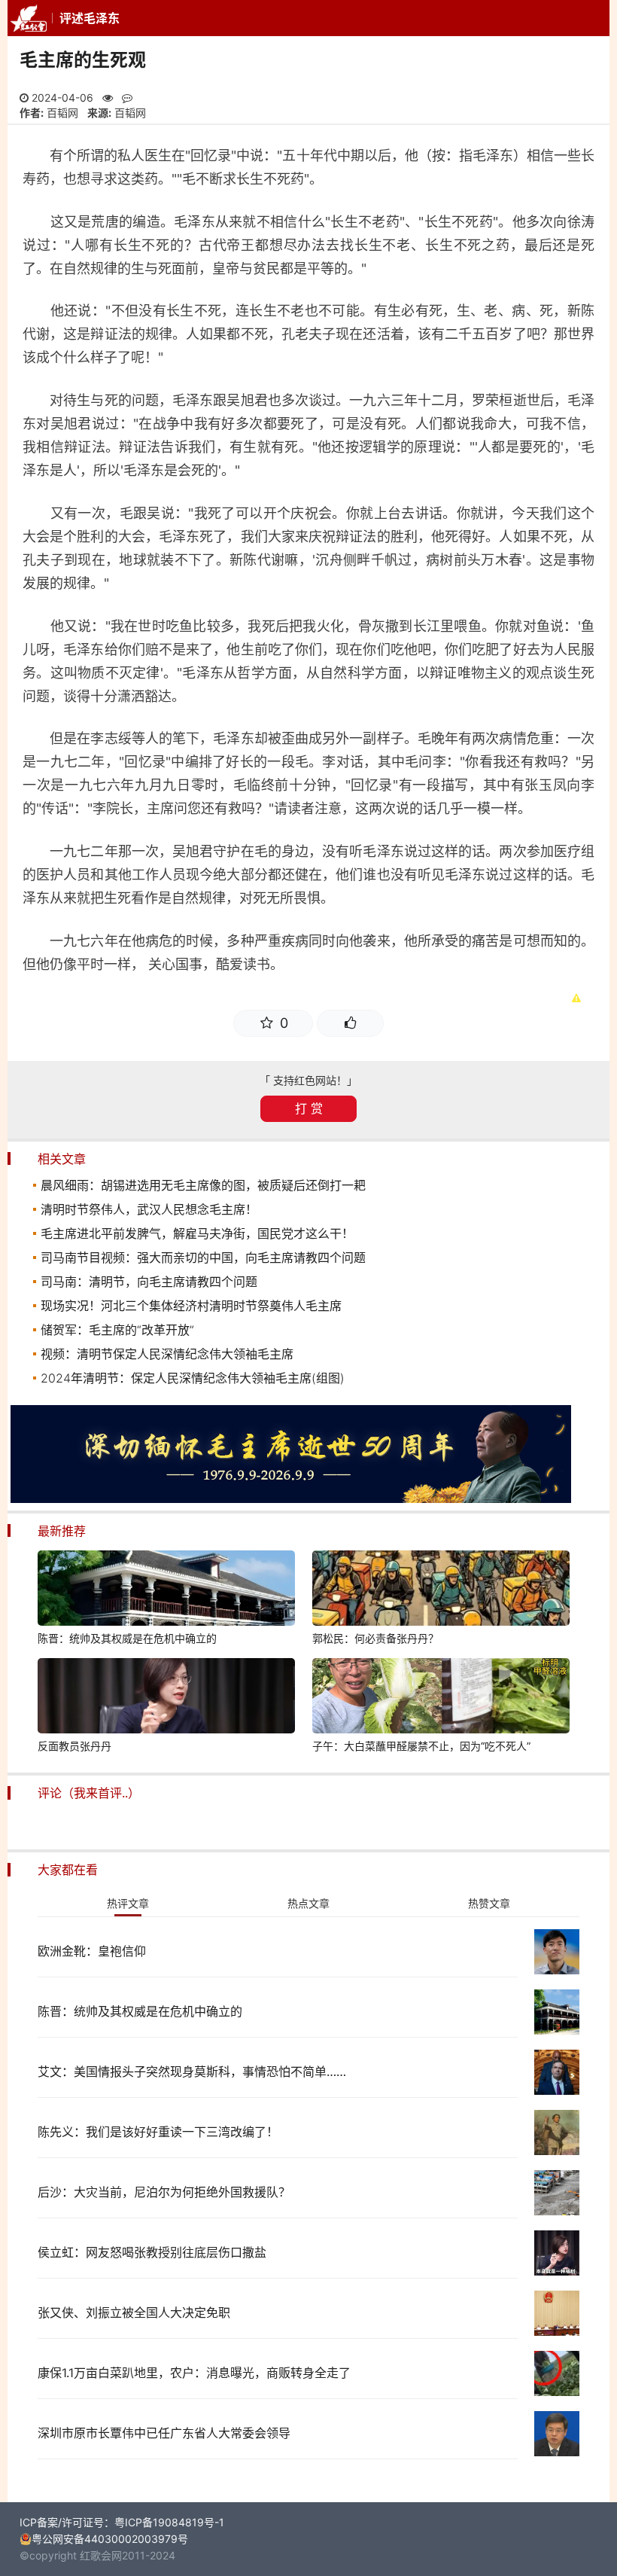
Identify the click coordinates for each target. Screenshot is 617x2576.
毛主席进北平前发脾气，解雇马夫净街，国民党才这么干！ (197, 1233)
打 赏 (309, 1108)
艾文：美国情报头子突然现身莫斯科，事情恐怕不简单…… (192, 2071)
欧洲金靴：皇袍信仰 (92, 1951)
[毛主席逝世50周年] (291, 1499)
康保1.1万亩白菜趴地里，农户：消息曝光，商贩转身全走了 (194, 2373)
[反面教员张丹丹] (166, 1698)
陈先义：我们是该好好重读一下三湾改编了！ (158, 2132)
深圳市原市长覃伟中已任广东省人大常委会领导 (164, 2433)
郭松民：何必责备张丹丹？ (375, 1638)
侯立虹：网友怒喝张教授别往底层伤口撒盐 (152, 2252)
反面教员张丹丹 (74, 1746)
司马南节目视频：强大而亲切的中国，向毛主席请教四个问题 (203, 1258)
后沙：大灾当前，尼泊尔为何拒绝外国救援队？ (164, 2192)
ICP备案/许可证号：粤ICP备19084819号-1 (122, 2522)
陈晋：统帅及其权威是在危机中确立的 (127, 1638)
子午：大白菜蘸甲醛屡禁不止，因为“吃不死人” (421, 1746)
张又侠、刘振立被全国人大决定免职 (134, 2312)
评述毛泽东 (90, 18)
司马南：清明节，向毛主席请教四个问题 (149, 1282)
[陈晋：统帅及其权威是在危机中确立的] (166, 1590)
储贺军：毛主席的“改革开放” (117, 1330)
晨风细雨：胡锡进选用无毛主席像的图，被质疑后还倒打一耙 (203, 1185)
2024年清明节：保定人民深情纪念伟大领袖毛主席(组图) (193, 1378)
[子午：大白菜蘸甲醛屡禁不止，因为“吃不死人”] (441, 1698)
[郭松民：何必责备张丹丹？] (441, 1590)
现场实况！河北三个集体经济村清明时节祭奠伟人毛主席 (191, 1306)
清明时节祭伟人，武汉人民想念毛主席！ (149, 1209)
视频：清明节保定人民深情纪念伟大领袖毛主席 (167, 1354)
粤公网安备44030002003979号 (110, 2539)
